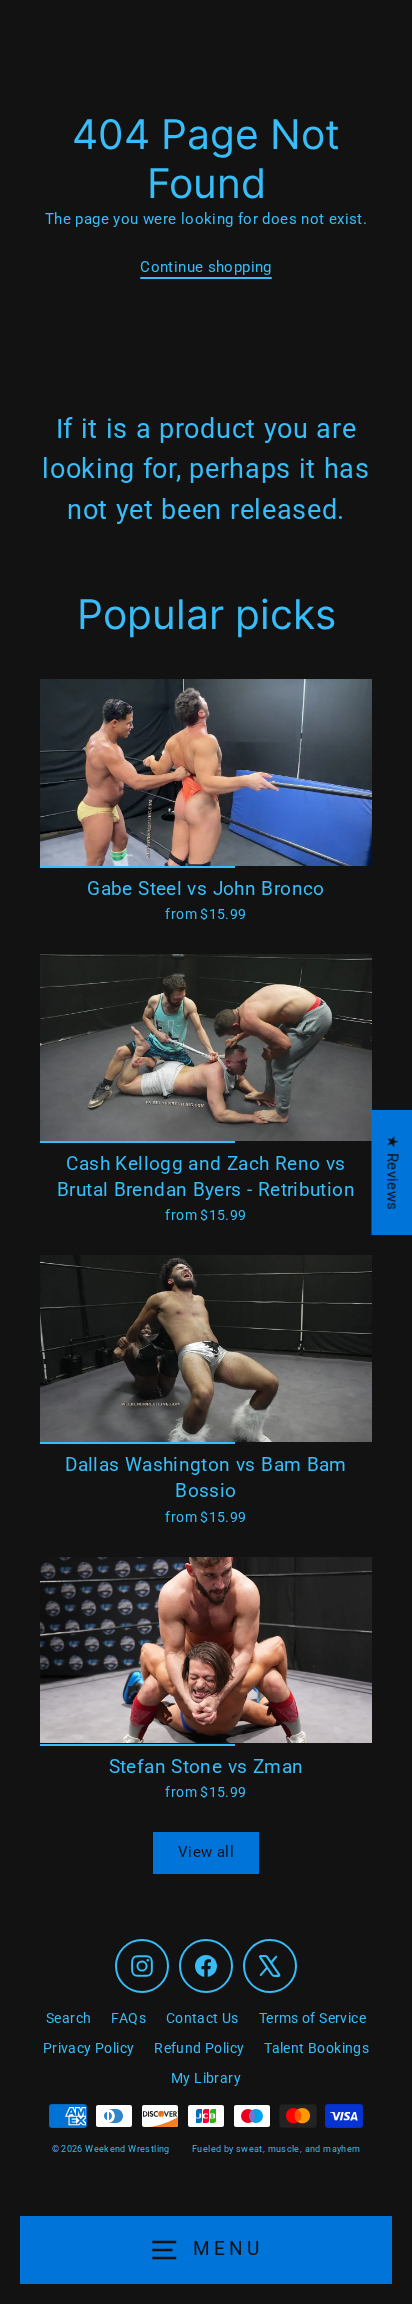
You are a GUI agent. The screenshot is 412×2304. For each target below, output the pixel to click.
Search (68, 2018)
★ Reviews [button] (392, 1172)
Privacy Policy (88, 2048)
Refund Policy (199, 2048)
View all (206, 1852)
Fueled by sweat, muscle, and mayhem (276, 2149)
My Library (206, 2078)
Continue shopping (206, 267)
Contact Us (202, 2018)
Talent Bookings (316, 2048)
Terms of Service (312, 2018)
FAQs (128, 2018)
